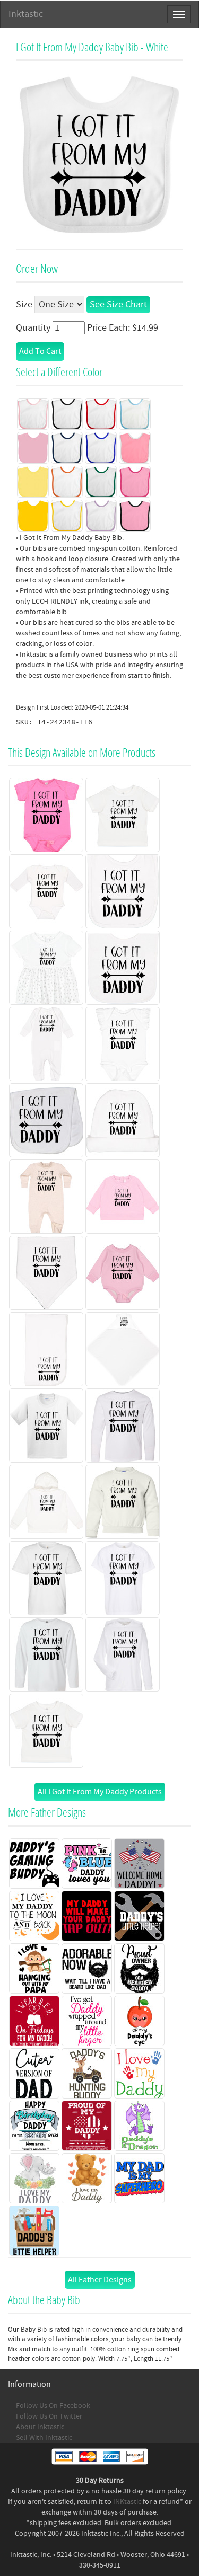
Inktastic (26, 14)
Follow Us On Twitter (49, 2416)
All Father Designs (100, 2280)
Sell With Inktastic (44, 2438)
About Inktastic (40, 2427)
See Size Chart (118, 304)
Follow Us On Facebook (53, 2406)
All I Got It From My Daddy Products (100, 1792)
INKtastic (127, 2502)
